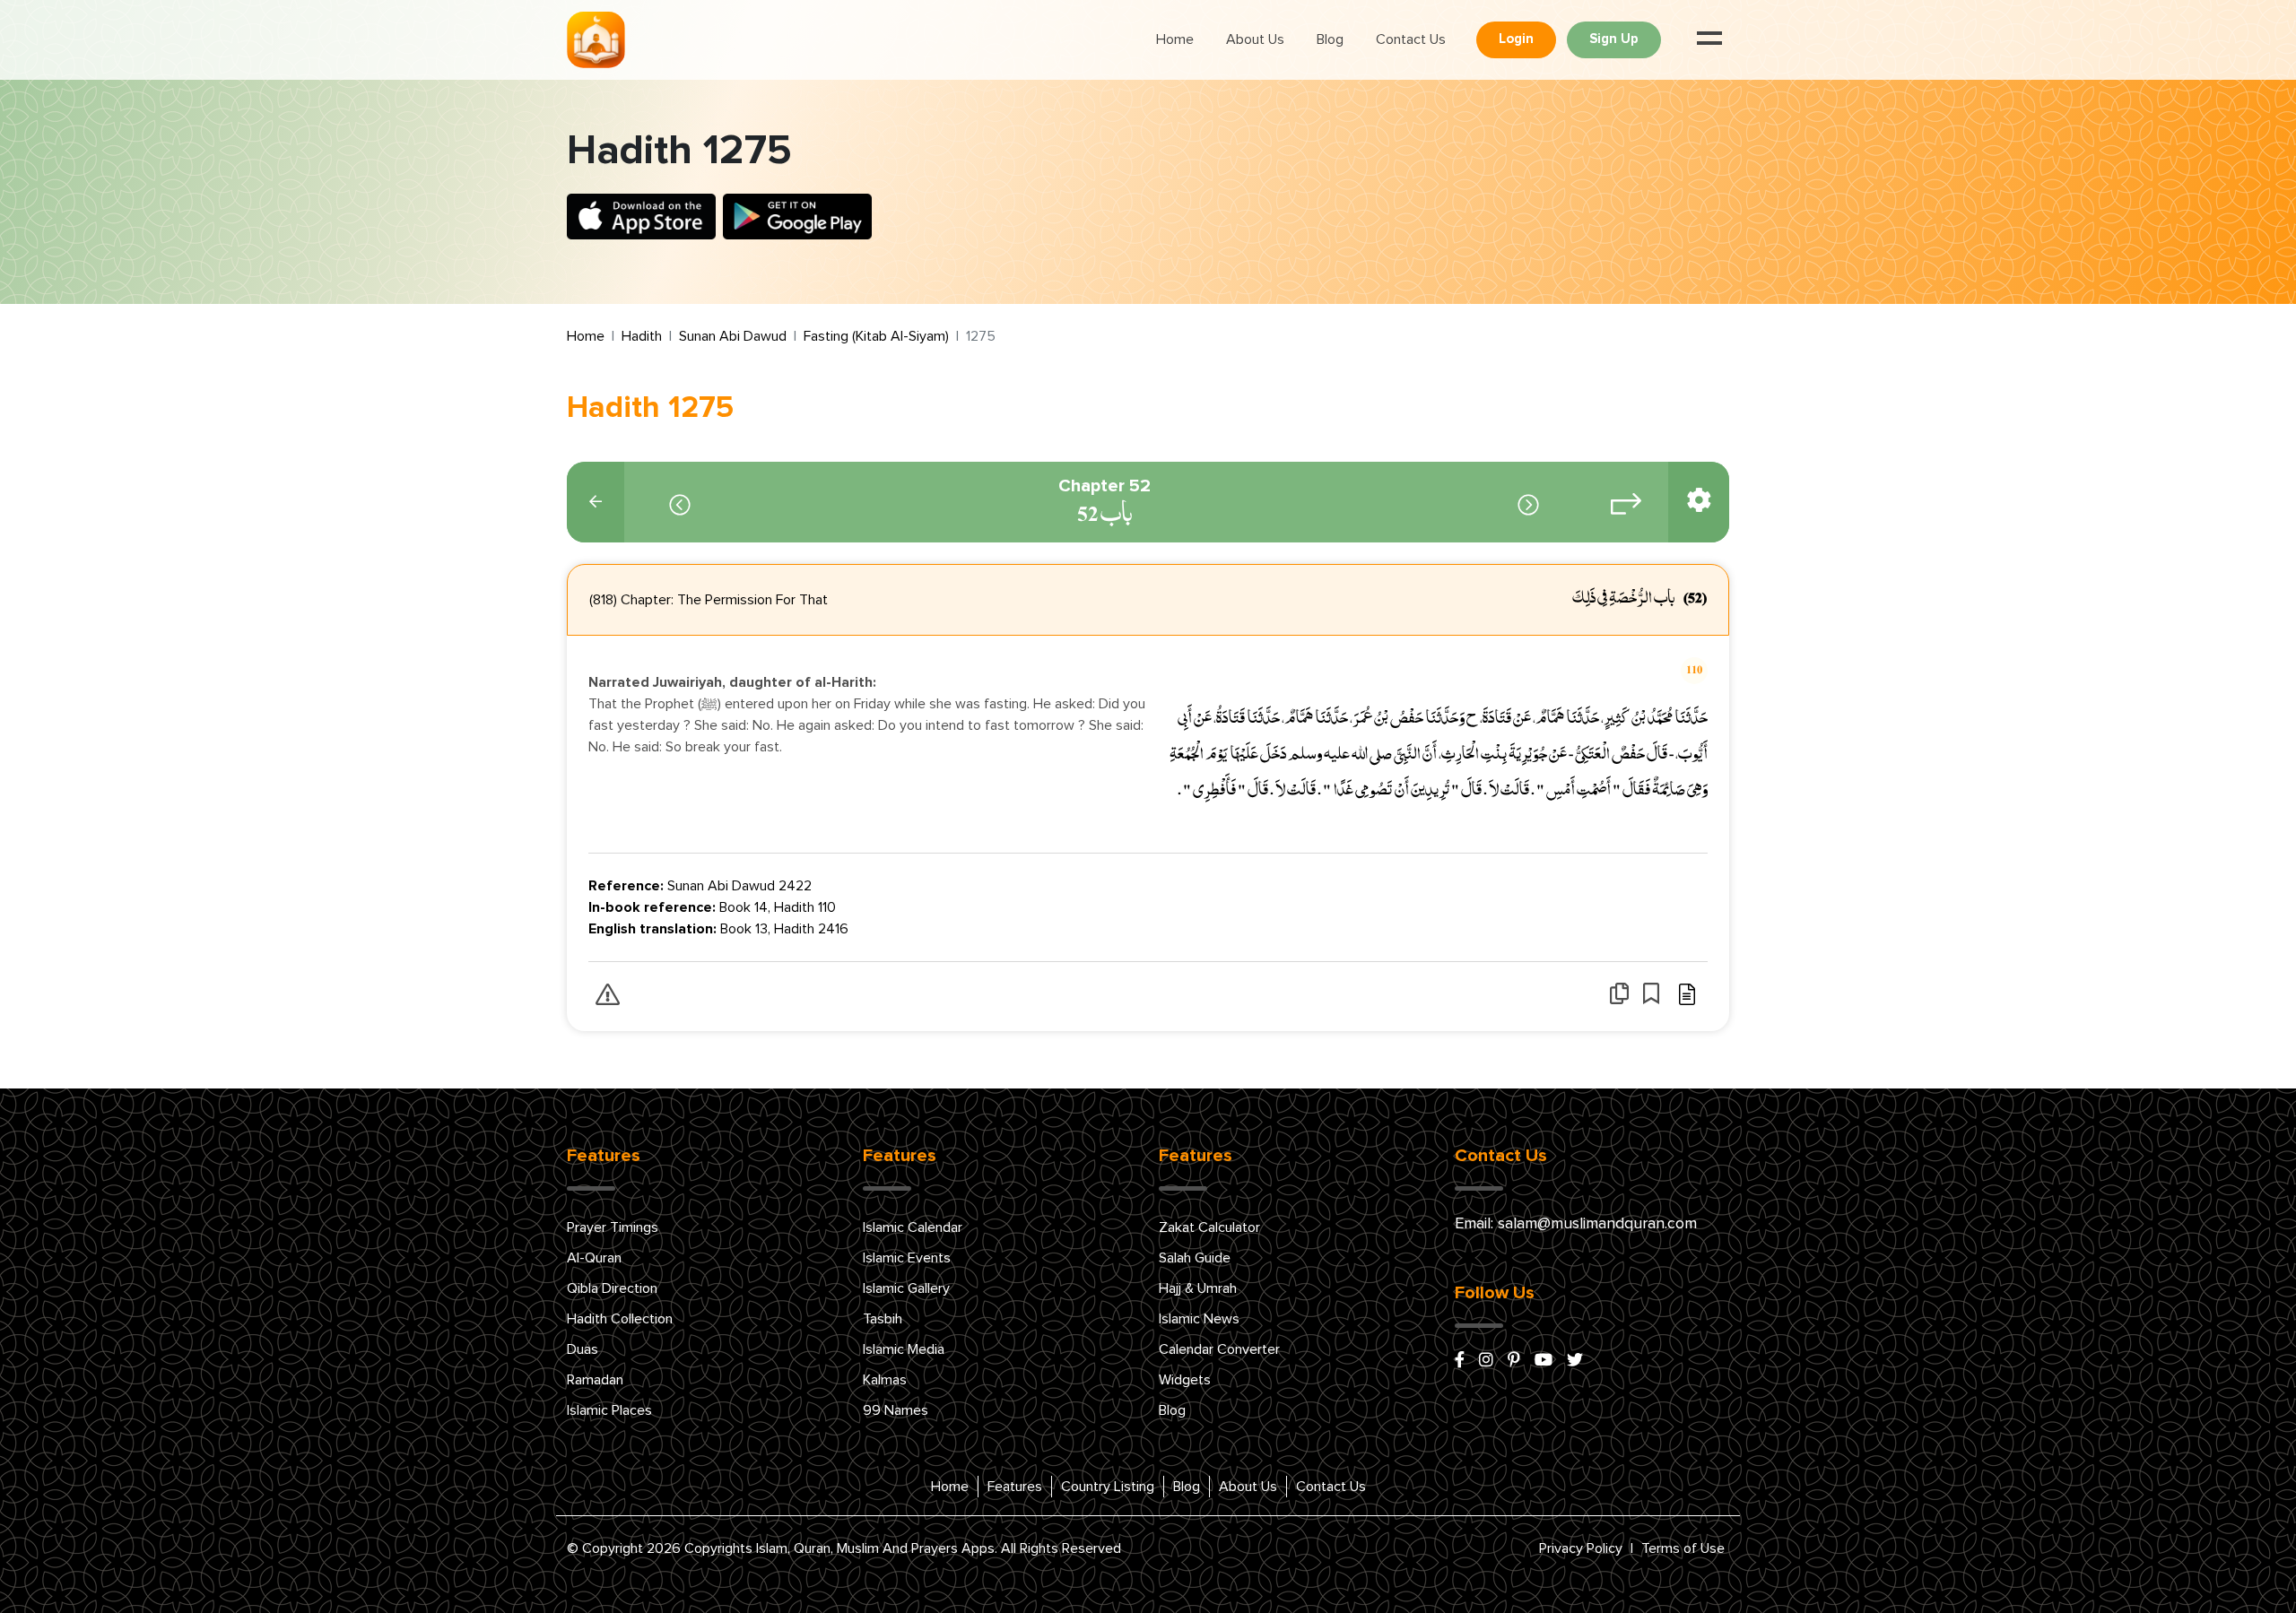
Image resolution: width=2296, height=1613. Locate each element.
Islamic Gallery (906, 1288)
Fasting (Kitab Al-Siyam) (876, 336)
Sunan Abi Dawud (733, 336)
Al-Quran (594, 1258)
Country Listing (1108, 1487)
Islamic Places (609, 1410)
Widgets (1185, 1380)
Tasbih (883, 1319)
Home (1175, 39)
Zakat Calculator (1209, 1227)
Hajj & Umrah (1198, 1288)
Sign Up (1614, 39)
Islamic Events (907, 1258)
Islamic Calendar (913, 1227)
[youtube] (1544, 1361)
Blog (1330, 39)
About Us (1255, 39)
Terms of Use (1683, 1548)
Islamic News (1199, 1319)
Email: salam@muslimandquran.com (1576, 1224)
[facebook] (1460, 1361)
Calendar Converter (1219, 1349)
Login (1516, 39)
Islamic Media (904, 1349)
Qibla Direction (612, 1288)
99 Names (896, 1410)
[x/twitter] (1575, 1361)
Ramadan (595, 1380)
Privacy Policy (1581, 1548)
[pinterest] (1514, 1361)
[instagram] (1486, 1361)
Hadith (642, 336)
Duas (583, 1349)
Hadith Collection (620, 1319)
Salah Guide (1195, 1258)
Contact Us (1411, 39)
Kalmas (885, 1380)
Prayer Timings (613, 1227)
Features (1015, 1487)
